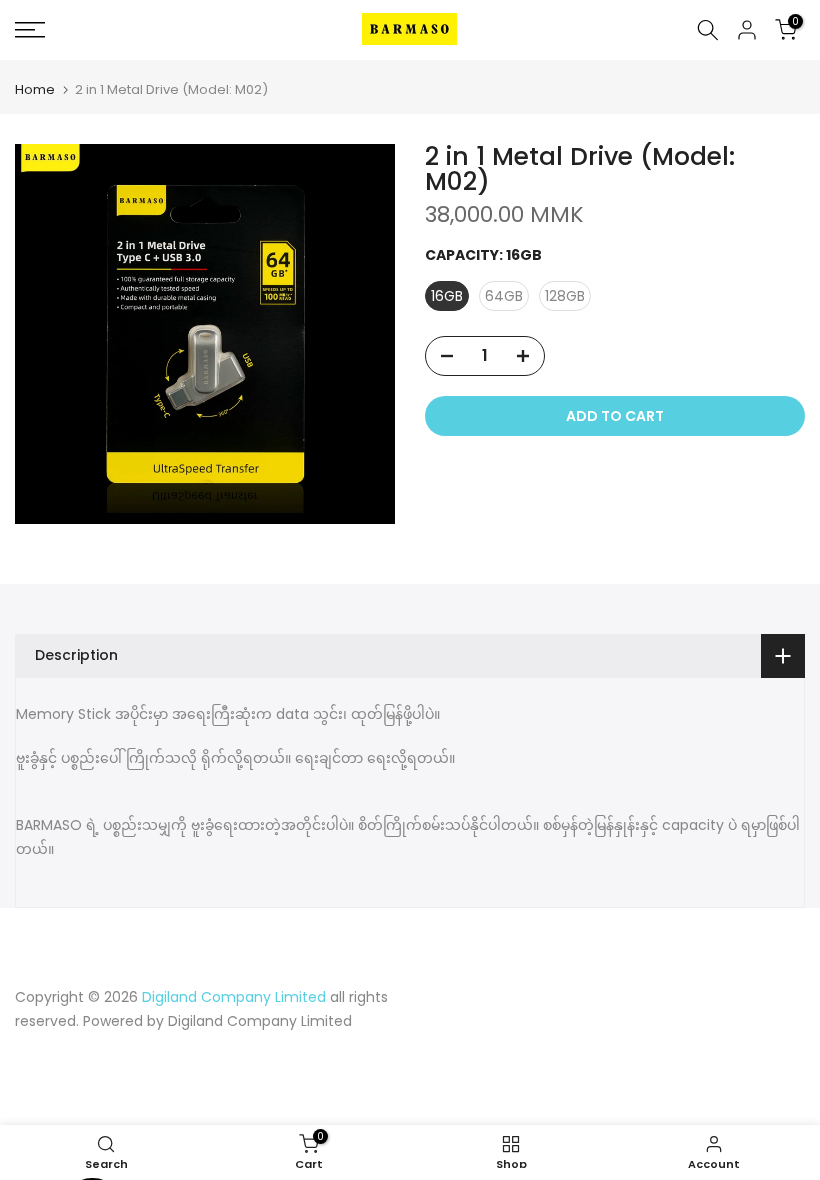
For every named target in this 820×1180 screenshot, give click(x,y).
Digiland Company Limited (260, 1021)
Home (35, 89)
